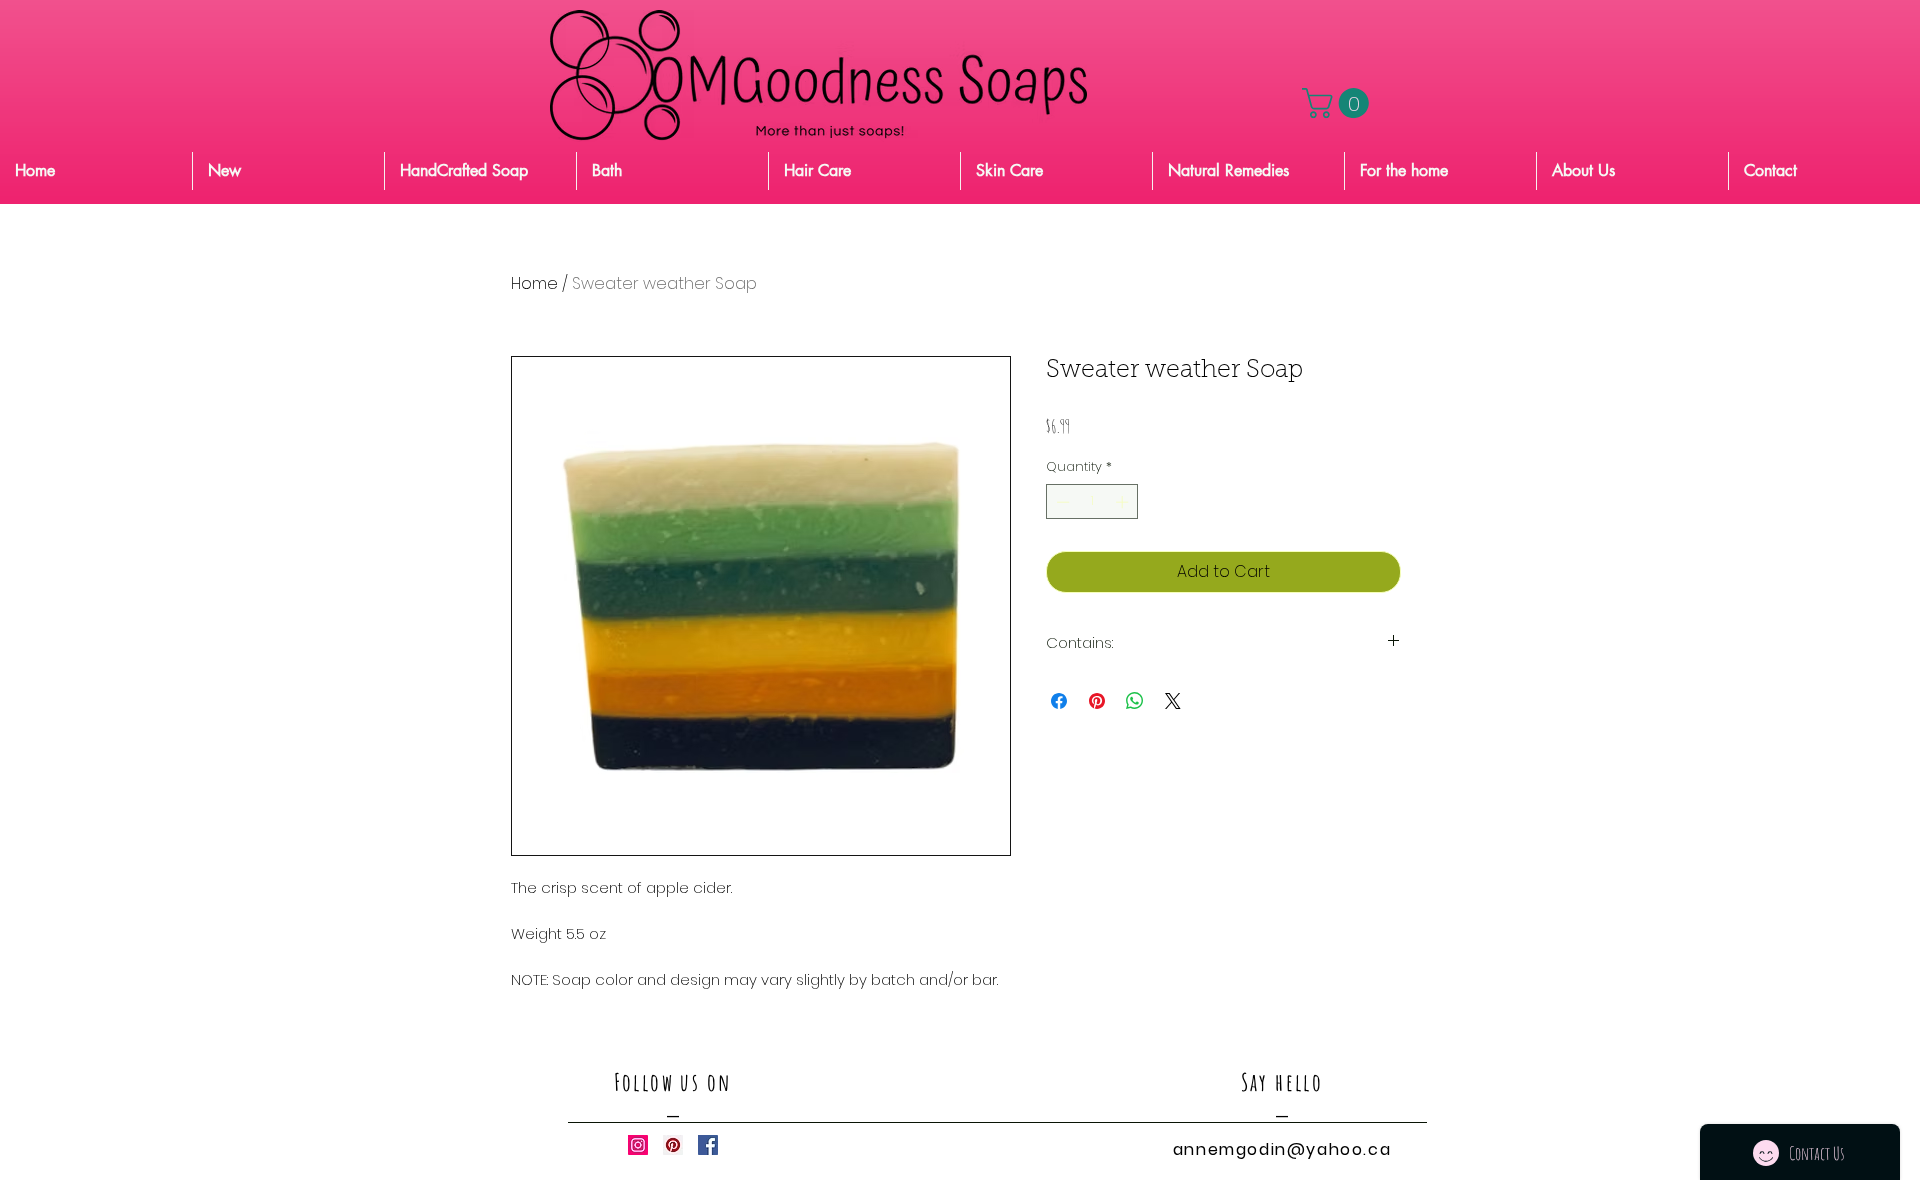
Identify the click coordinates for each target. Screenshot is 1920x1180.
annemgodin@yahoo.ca (1282, 1149)
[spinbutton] (1092, 502)
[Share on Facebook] (1059, 701)
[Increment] (1124, 502)
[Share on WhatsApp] (1135, 701)
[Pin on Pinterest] (1097, 701)
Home (534, 283)
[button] (1339, 103)
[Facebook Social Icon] (708, 1145)
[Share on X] (1173, 701)
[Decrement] (1061, 502)
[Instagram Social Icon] (638, 1145)
